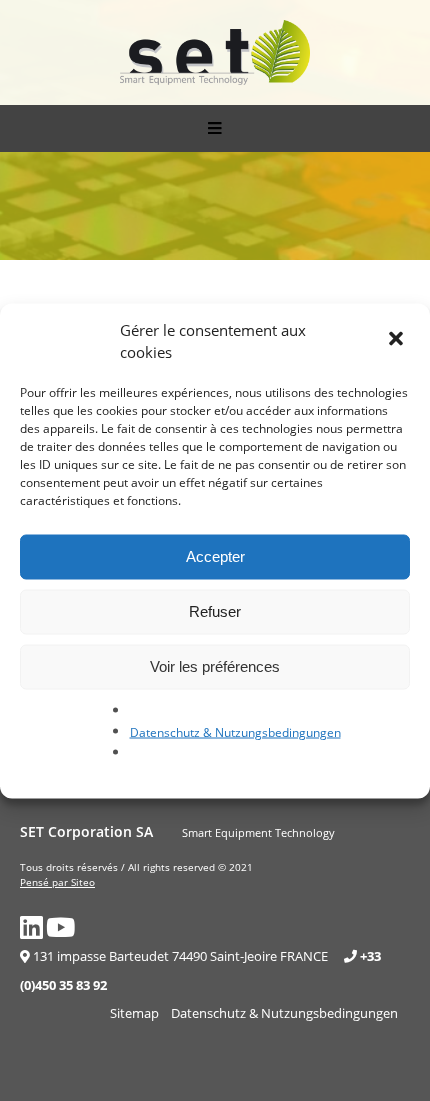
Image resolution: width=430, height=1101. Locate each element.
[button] (398, 341)
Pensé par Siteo (57, 882)
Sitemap (134, 1013)
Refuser (215, 611)
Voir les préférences (215, 666)
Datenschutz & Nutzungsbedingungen (235, 731)
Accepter (215, 556)
